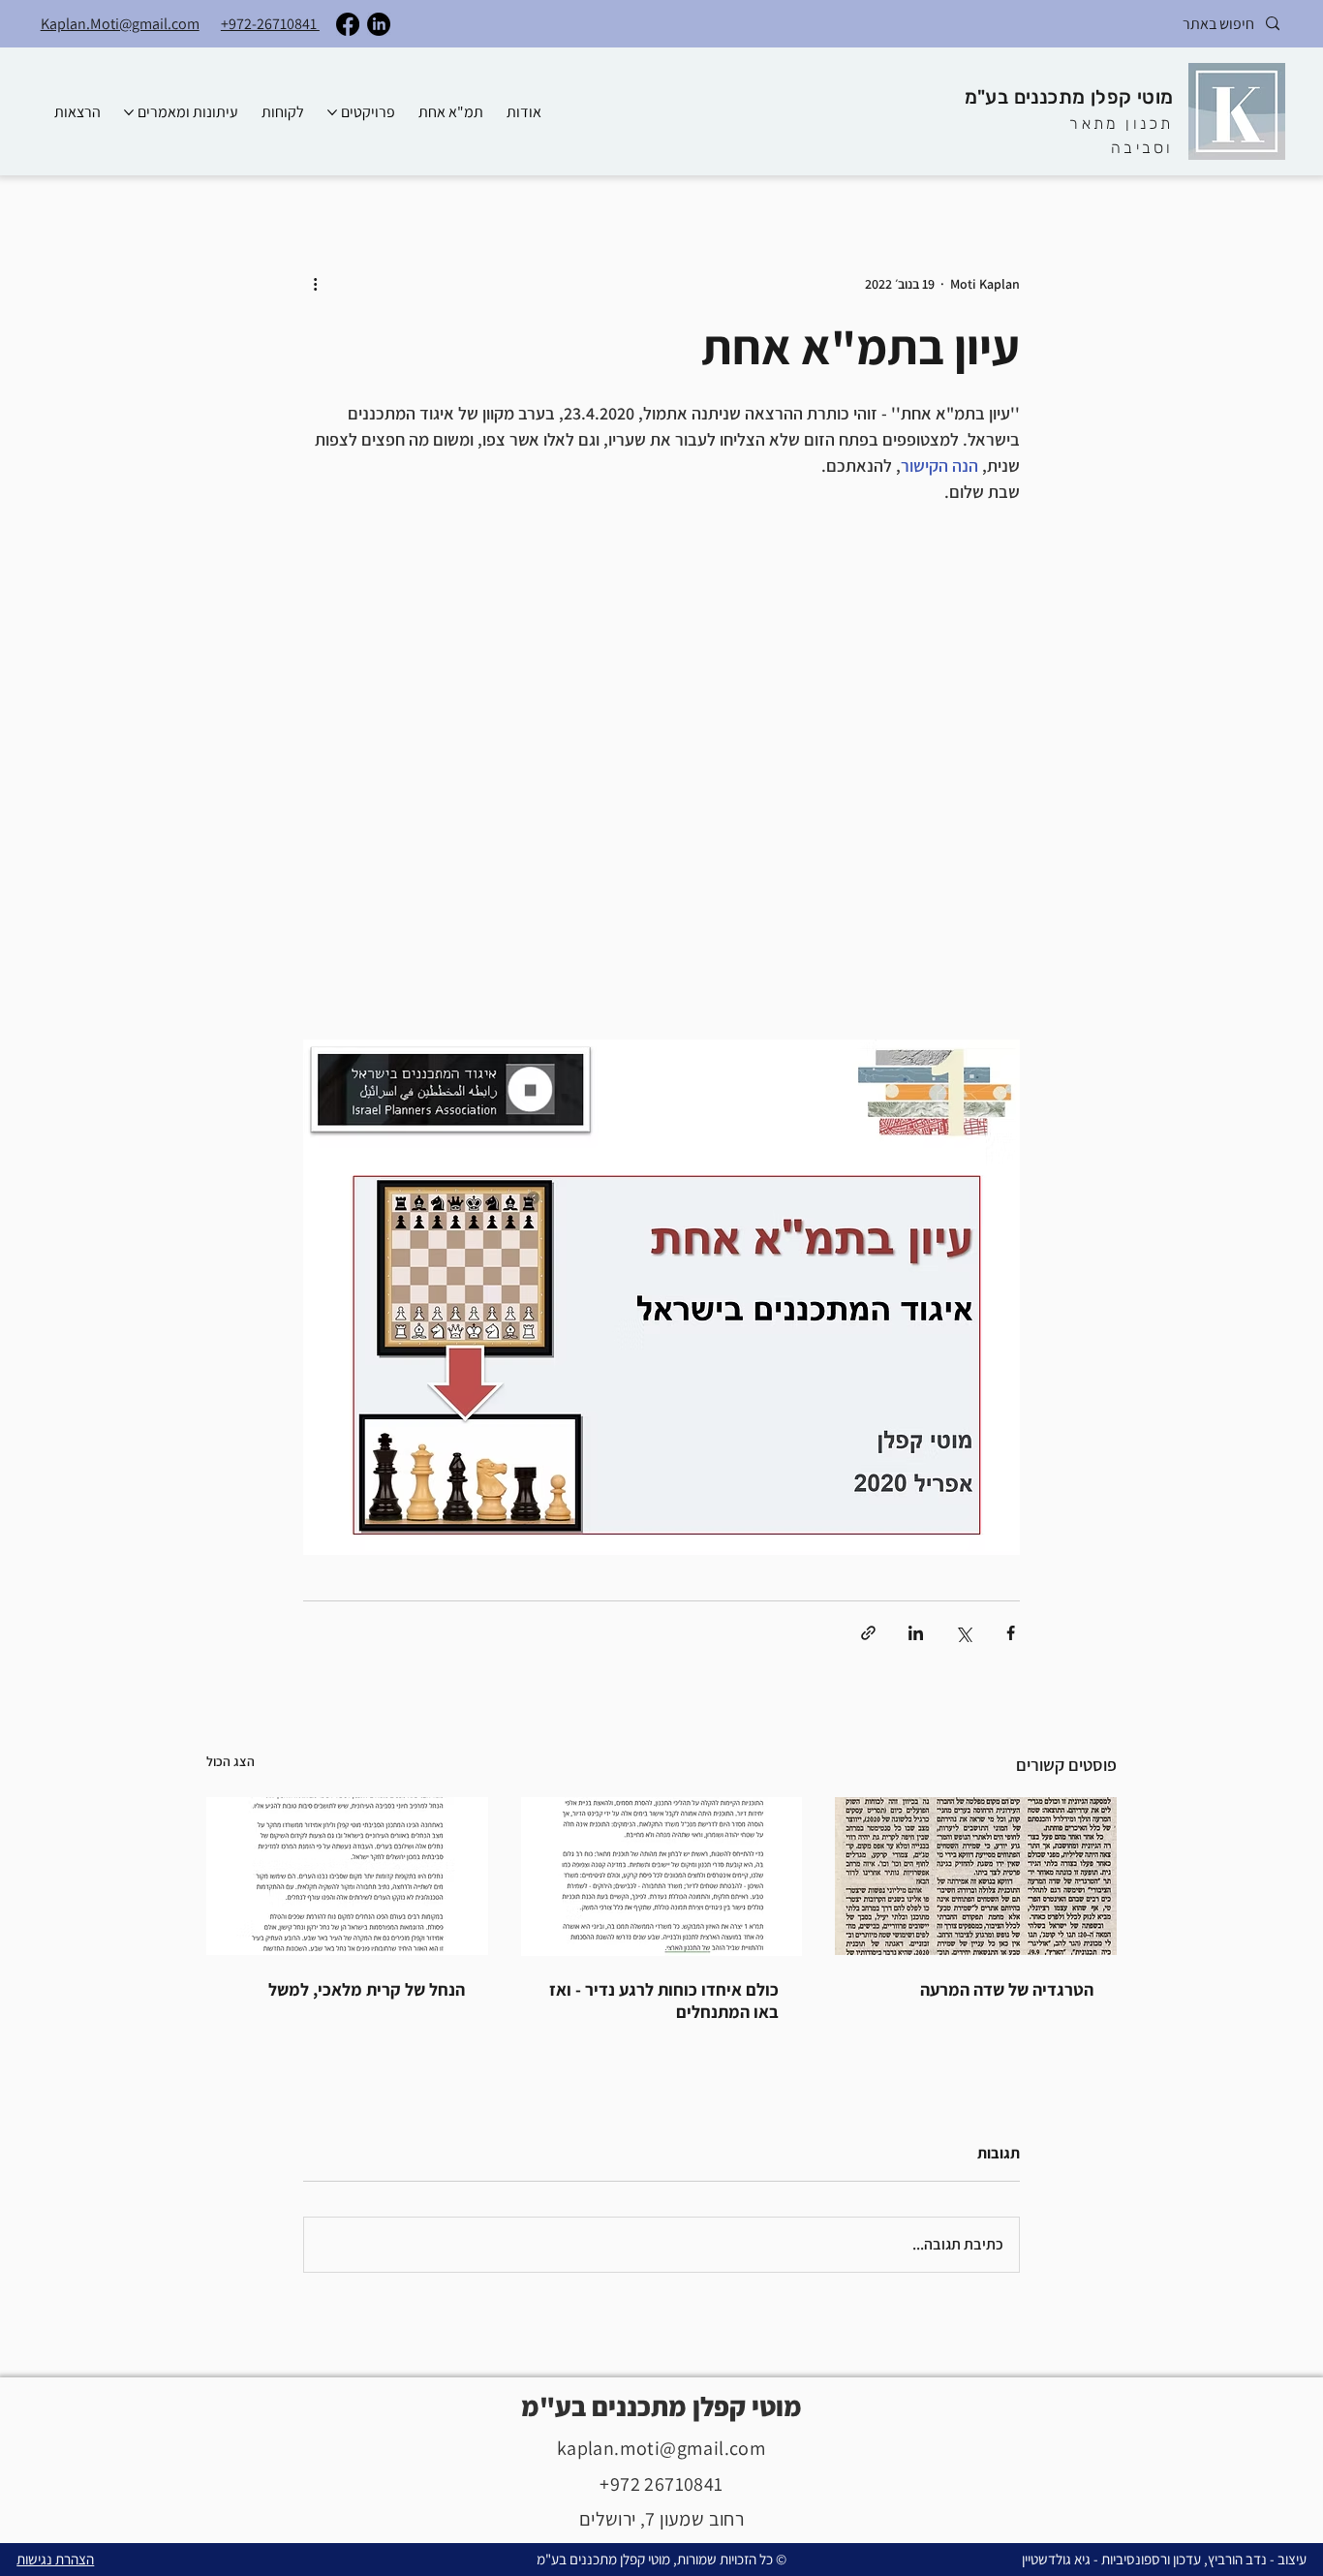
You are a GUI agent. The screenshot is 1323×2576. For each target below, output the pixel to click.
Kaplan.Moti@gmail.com (120, 24)
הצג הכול (231, 1761)
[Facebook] (348, 24)
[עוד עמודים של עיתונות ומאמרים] (129, 112)
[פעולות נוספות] (315, 284)
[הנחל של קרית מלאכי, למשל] (347, 1876)
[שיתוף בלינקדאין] (916, 1633)
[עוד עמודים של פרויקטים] (332, 112)
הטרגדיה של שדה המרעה (1007, 1989)
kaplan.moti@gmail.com (661, 2448)
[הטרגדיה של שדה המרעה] (976, 1876)
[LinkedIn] (379, 24)
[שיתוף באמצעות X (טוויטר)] (963, 1633)
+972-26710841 (270, 24)
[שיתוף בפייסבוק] (1011, 1633)
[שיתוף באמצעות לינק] (868, 1633)
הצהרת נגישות (55, 2559)
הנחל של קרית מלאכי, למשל (367, 1989)
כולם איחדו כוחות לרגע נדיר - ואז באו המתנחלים (664, 2001)
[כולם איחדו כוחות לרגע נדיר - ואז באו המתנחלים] (662, 1877)
